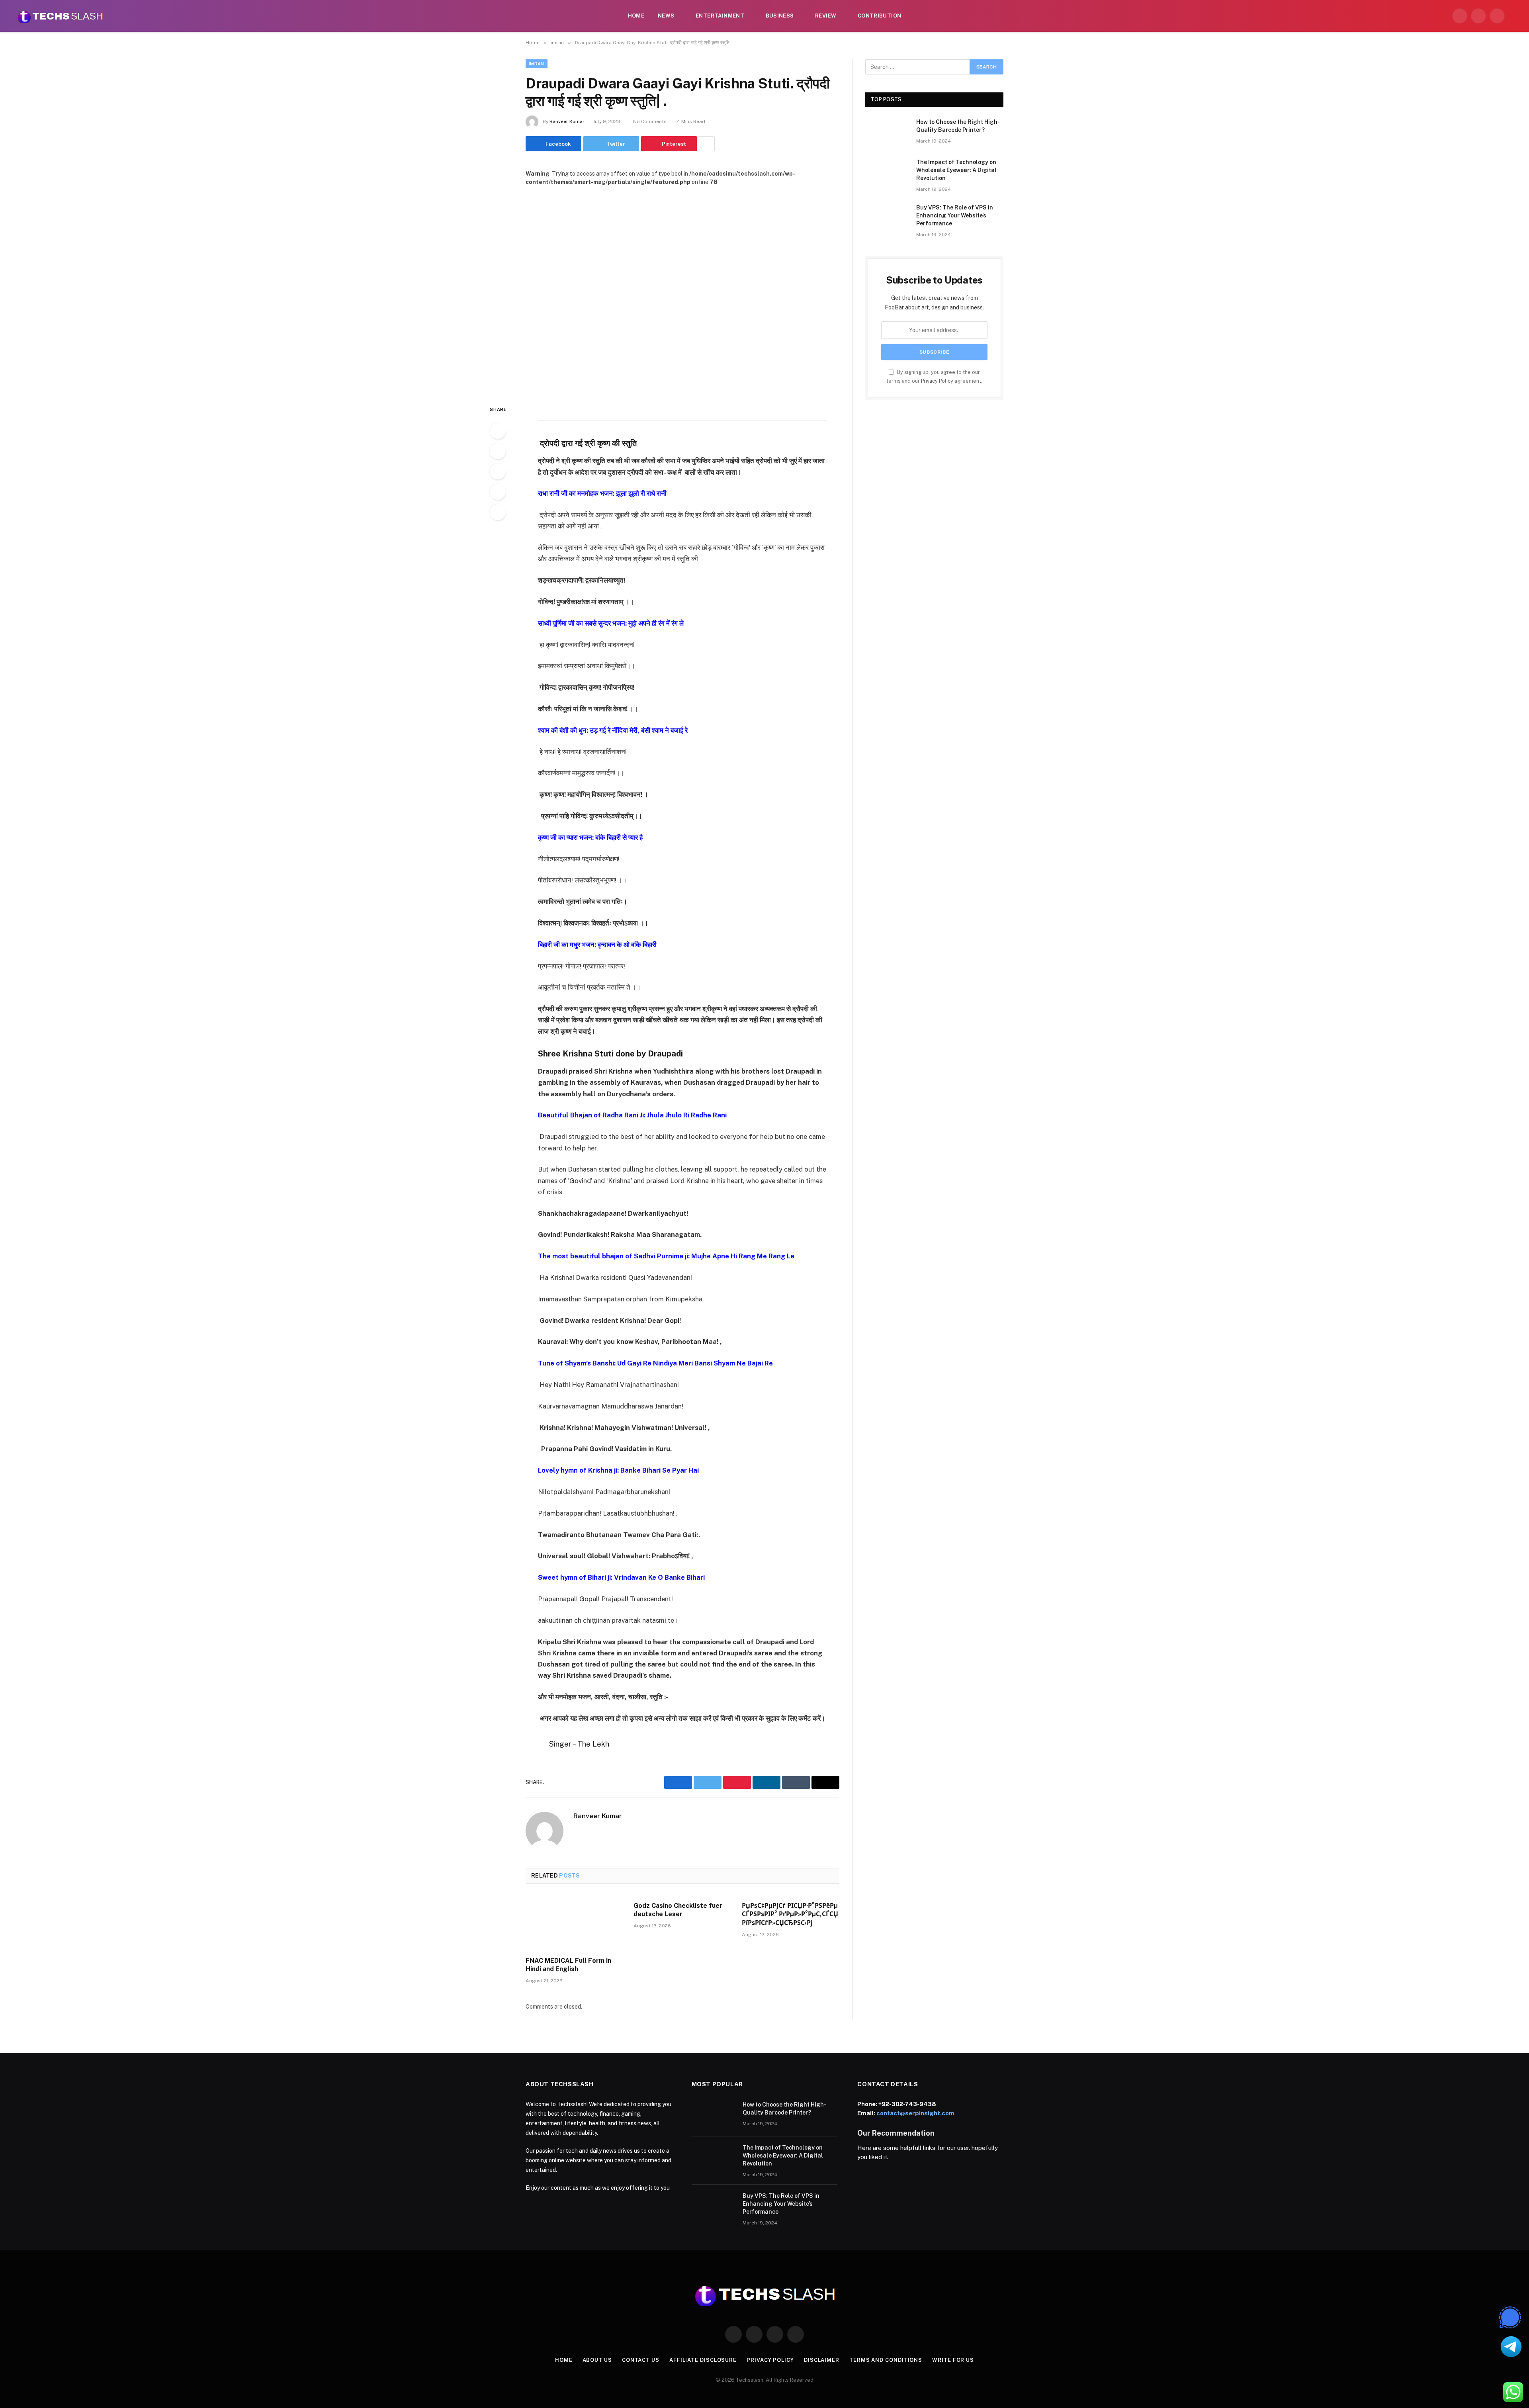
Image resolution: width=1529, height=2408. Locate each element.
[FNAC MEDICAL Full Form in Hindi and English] (574, 1923)
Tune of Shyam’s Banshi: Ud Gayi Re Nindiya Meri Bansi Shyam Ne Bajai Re (655, 1363)
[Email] (498, 512)
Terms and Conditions (886, 2360)
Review (826, 16)
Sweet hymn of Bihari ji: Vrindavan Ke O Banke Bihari (621, 1577)
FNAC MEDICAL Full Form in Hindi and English (568, 1965)
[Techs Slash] (60, 16)
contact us (641, 2360)
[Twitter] (498, 451)
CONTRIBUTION (880, 16)
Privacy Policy (937, 381)
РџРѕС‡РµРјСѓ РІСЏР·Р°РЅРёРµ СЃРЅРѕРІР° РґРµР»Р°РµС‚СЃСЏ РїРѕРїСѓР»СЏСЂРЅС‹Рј (790, 1914)
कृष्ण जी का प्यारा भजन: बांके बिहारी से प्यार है (590, 837)
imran (537, 64)
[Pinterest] (498, 492)
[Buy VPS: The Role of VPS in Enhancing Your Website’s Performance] (887, 218)
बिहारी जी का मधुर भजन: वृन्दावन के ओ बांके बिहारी (597, 945)
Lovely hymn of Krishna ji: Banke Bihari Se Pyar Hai (618, 1470)
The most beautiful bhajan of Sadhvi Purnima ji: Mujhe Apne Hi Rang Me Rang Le (666, 1256)
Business (780, 16)
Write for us (953, 2360)
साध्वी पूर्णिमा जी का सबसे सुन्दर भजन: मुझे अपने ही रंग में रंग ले (611, 623)
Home (636, 16)
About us (597, 2360)
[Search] (1514, 16)
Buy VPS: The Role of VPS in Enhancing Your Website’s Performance (955, 215)
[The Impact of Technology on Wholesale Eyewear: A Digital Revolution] (887, 172)
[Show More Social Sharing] (707, 144)
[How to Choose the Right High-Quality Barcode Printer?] (887, 132)
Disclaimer (822, 2360)
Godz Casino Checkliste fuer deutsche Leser (678, 1910)
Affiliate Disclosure (703, 2360)
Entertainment (720, 16)
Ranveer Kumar (567, 121)
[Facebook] (498, 431)
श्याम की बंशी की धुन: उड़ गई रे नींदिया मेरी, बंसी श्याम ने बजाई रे (613, 730)
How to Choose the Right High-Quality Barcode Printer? (958, 126)
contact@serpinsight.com (915, 2113)
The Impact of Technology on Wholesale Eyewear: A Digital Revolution (956, 170)
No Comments (650, 121)
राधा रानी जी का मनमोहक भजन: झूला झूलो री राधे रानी (602, 493)
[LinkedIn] (498, 471)
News (666, 16)
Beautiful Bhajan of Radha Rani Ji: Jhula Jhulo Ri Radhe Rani (632, 1115)
